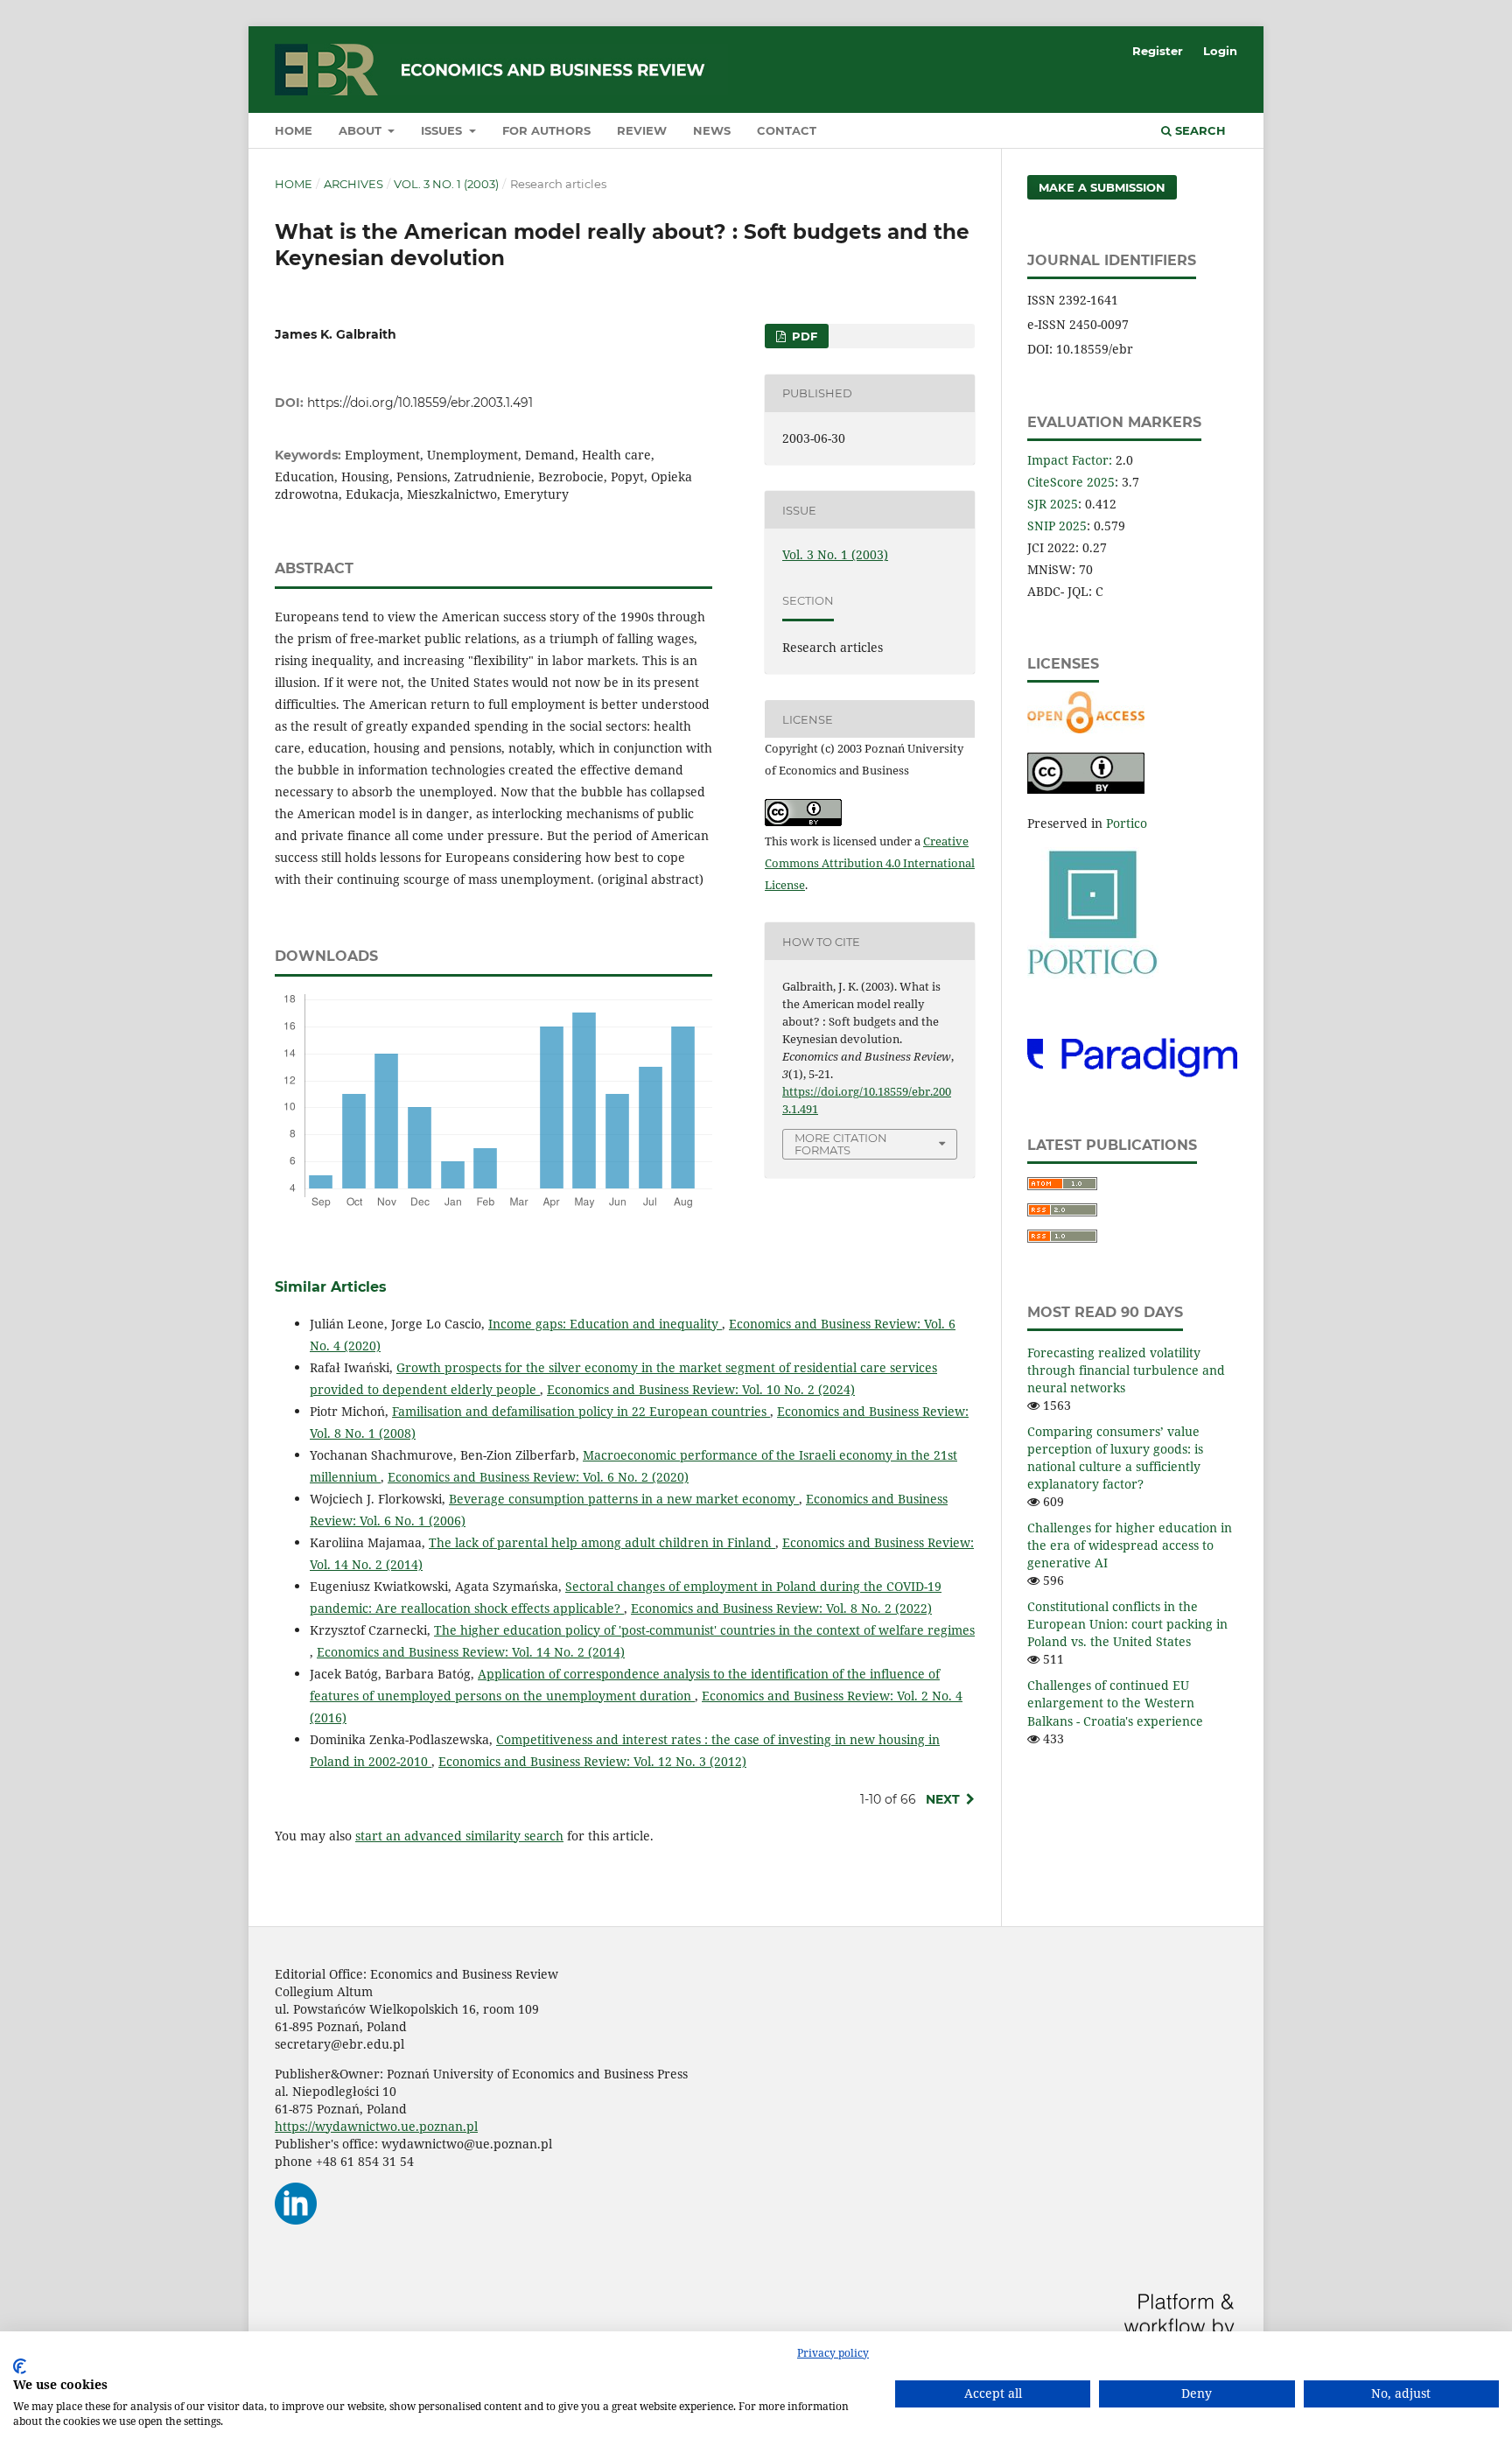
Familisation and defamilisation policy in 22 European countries (581, 1411)
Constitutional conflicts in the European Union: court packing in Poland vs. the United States (1127, 1624)
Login (1220, 51)
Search (1199, 130)
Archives (353, 184)
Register (1158, 51)
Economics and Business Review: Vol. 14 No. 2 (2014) (471, 1652)
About (362, 130)
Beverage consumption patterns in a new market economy (624, 1499)
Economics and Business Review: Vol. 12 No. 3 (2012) (592, 1761)
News (712, 130)
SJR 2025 (1053, 504)
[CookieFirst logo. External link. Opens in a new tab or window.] (20, 2366)
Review (642, 130)
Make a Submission (1102, 187)
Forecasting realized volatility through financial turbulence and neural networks (1126, 1370)
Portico (1127, 823)
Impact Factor (1068, 460)
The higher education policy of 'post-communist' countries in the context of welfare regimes (704, 1630)
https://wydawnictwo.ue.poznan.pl (376, 2126)
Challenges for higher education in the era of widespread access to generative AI (1130, 1545)
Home (294, 130)
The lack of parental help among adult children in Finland (602, 1542)
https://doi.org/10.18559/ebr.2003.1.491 (420, 403)
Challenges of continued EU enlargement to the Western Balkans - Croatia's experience (1115, 1703)
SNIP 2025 (1057, 526)
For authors (546, 130)
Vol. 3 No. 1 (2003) (446, 184)
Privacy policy (833, 2353)
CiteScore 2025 (1071, 482)
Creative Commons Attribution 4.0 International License (870, 863)
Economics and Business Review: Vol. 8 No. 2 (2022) (781, 1608)
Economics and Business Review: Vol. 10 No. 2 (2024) (701, 1389)
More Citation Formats (841, 1144)
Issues (443, 130)
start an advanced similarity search (459, 1836)
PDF (803, 336)
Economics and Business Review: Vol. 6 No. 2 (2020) (538, 1477)
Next (943, 1799)
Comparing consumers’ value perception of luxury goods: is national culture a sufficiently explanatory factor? (1115, 1458)
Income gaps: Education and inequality (605, 1324)
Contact (787, 130)
